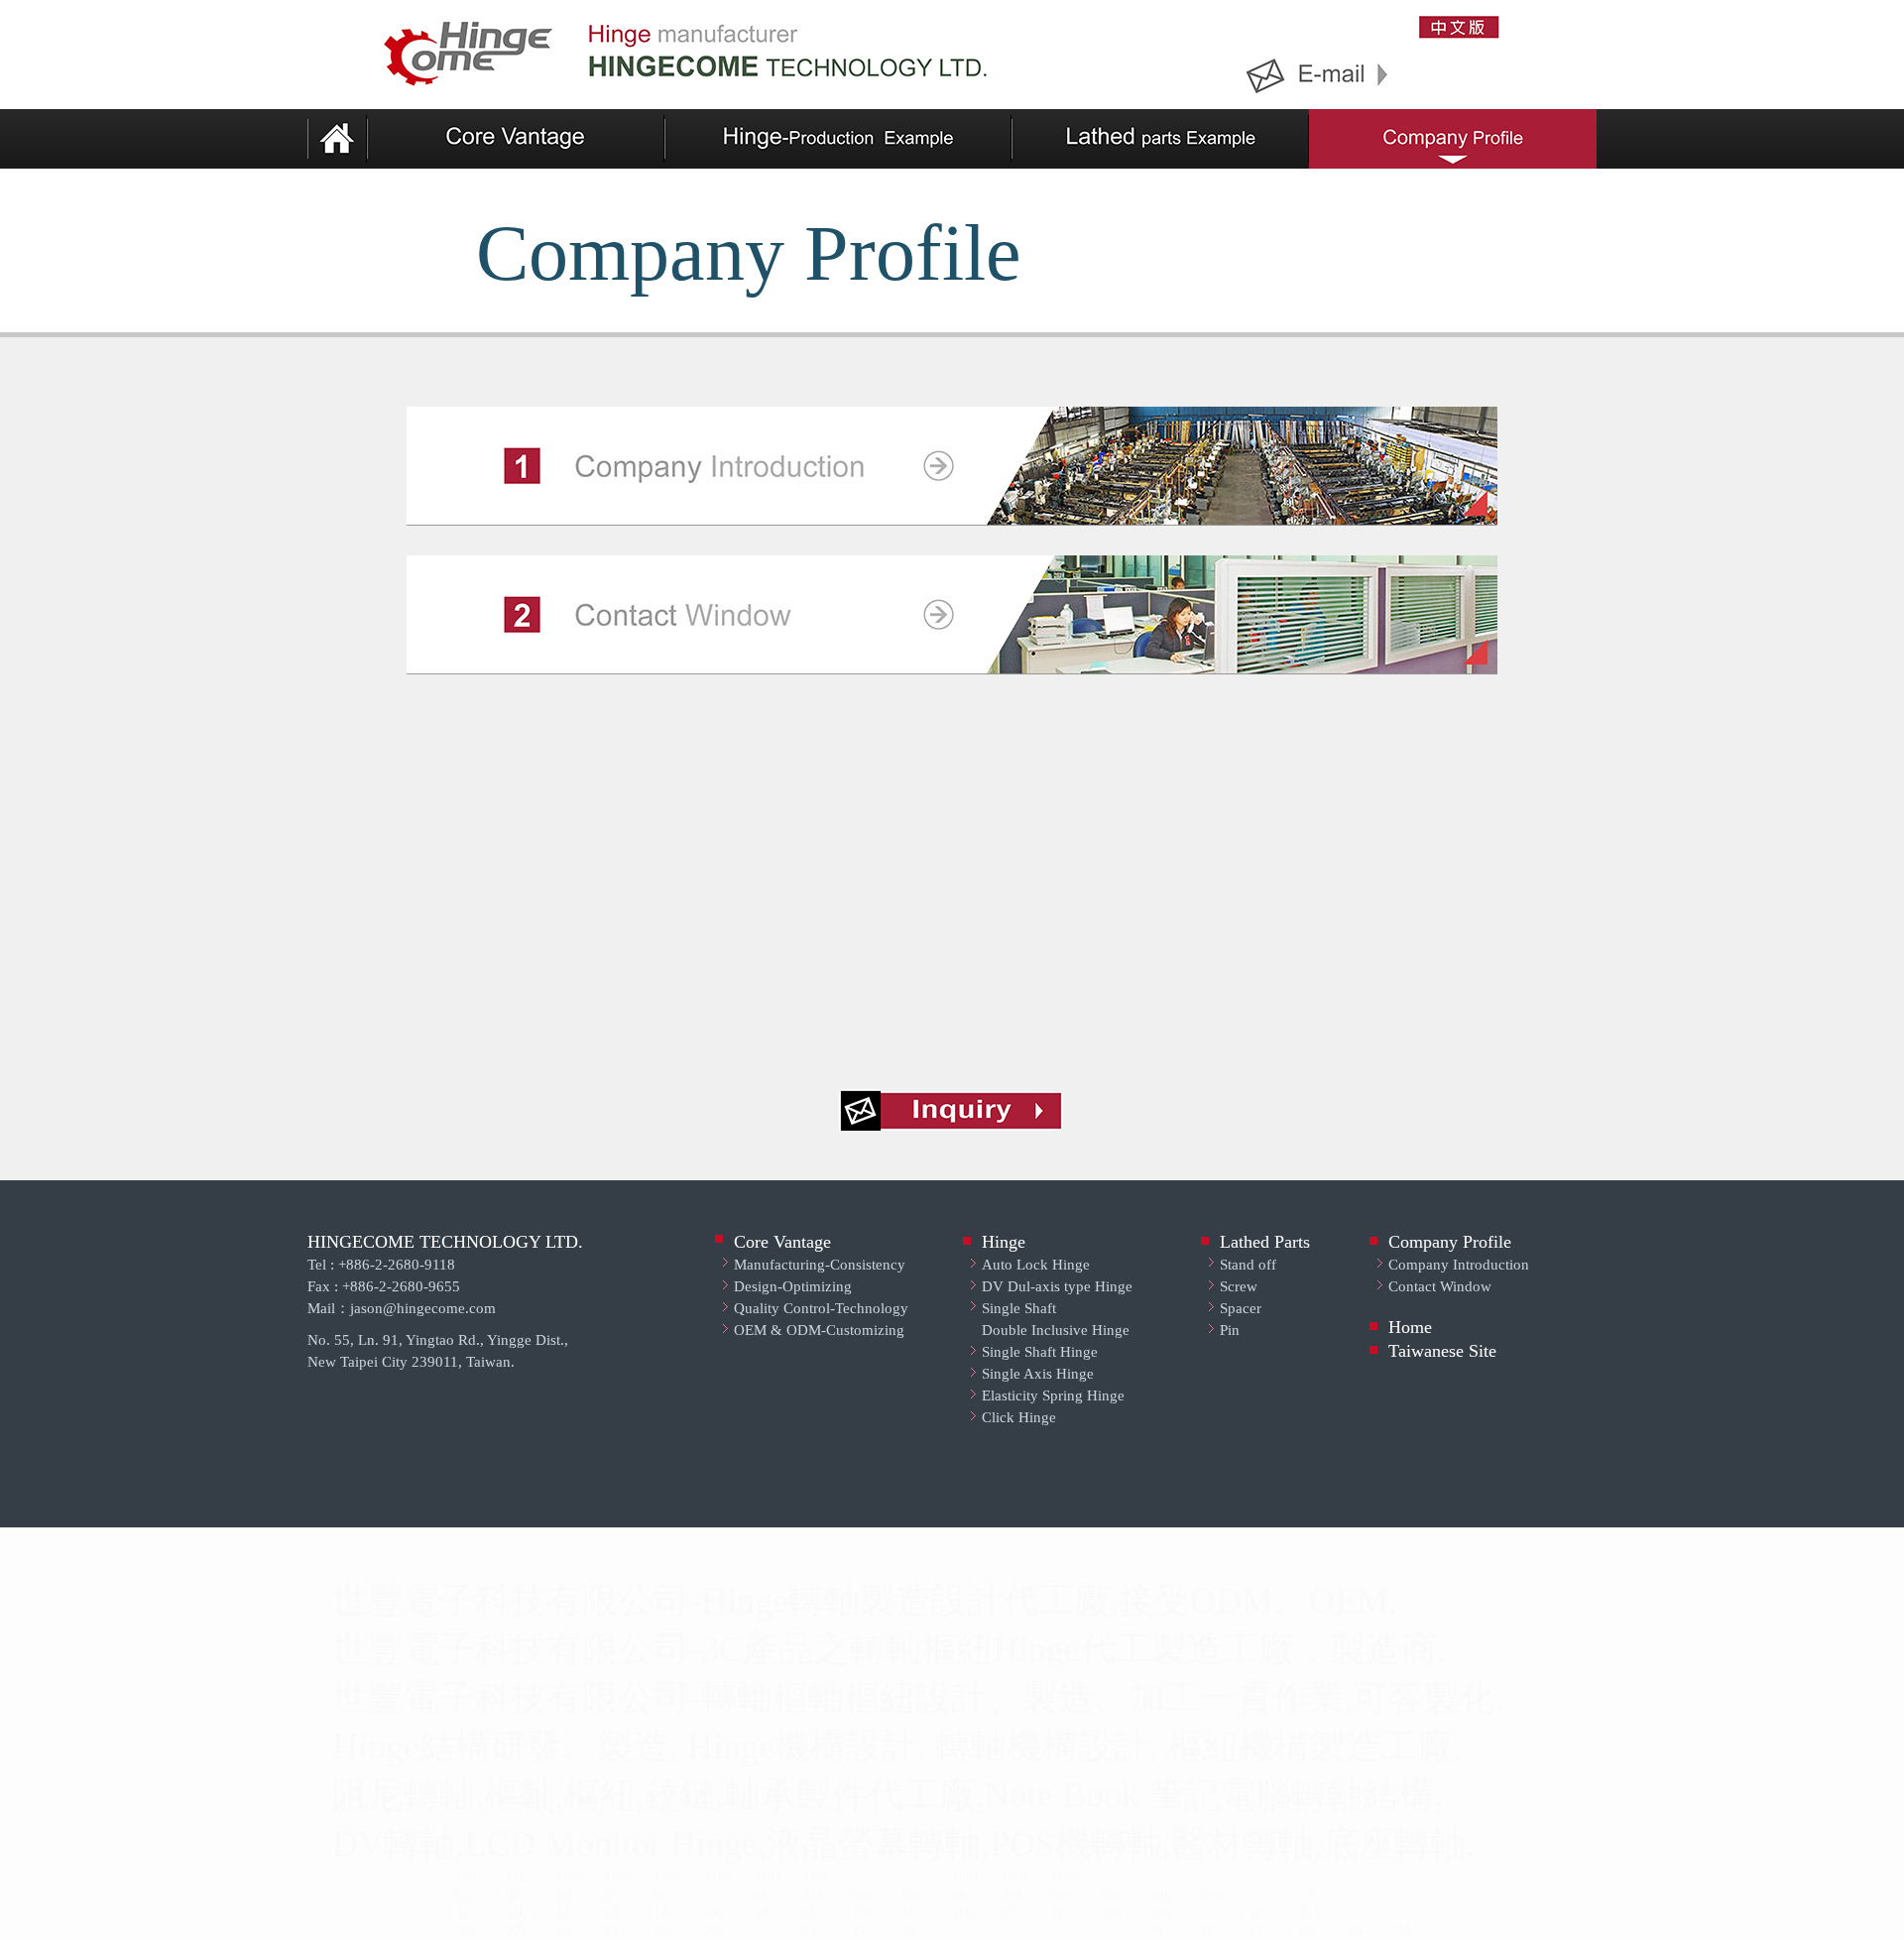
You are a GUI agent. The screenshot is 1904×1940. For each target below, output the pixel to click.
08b (814, 1895)
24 (860, 1931)
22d (615, 1931)
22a (466, 1931)
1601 (966, 1877)
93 (1306, 1931)
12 (562, 1913)
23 (810, 1931)
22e (664, 1931)
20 (1256, 1913)
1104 (619, 1877)
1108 (817, 1877)
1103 (569, 1877)
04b (566, 1895)
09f (1110, 1895)
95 (1405, 1931)
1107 (768, 1877)
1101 (470, 1877)
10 (1306, 1895)
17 (1009, 1913)
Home (1410, 1327)
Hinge (1004, 1242)
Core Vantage (782, 1242)
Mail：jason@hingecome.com (402, 1308)
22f (713, 1931)
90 (1157, 1931)
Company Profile (1450, 1242)
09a (863, 1895)
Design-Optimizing (793, 1286)
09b (913, 1895)
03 (463, 1895)
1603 (1065, 1877)
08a (764, 1895)
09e (1061, 1895)
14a (664, 1913)
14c (764, 1913)
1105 (668, 1877)
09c (962, 1895)
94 (1356, 1931)
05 (612, 1895)
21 (1306, 1913)
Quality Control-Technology (821, 1308)
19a (1111, 1913)
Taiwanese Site (1442, 1351)
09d (1012, 1895)
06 (661, 1895)
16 (909, 1913)
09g (1161, 1895)
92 (1256, 1931)
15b (863, 1913)
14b (714, 1913)
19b (1161, 1913)
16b (962, 1913)
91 (1207, 1931)
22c (565, 1931)
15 (810, 1913)
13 (612, 1913)
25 (909, 1931)
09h (1210, 1895)
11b (516, 1913)
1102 (520, 1877)
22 (513, 1931)
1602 (1015, 1877)
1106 (718, 1877)
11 (463, 1913)
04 (513, 1895)
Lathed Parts (1265, 1242)
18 (1058, 1913)
